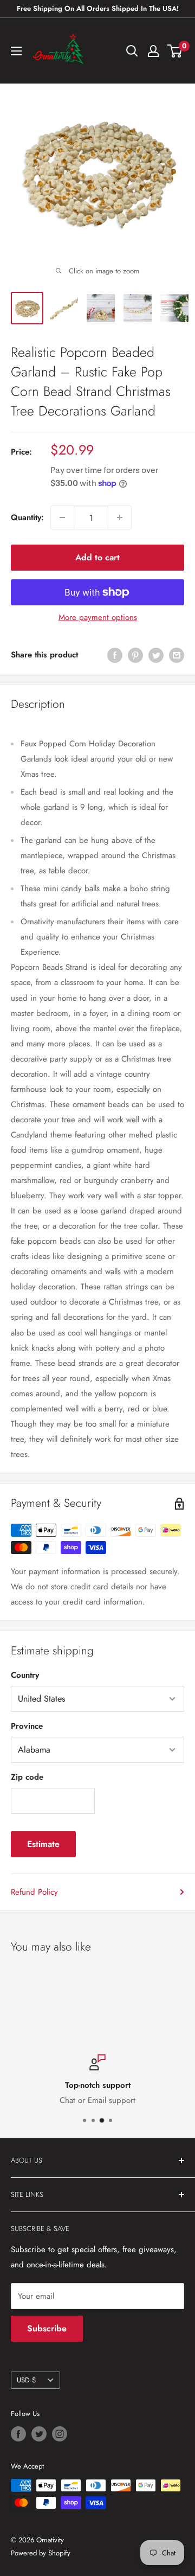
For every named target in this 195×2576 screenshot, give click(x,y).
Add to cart (97, 557)
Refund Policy (34, 1892)
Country (25, 1675)
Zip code (27, 1777)
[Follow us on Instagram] (60, 2434)
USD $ (26, 2380)
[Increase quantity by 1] (120, 517)
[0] (175, 51)
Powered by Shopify (41, 2553)
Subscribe (47, 2328)
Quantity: (27, 517)
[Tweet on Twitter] (156, 655)
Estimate (43, 1844)
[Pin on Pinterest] (135, 655)
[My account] (153, 51)
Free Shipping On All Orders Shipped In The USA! (98, 8)
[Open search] (132, 51)
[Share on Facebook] (115, 655)
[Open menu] (16, 51)
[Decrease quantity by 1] (62, 517)
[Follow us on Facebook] (18, 2434)
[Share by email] (177, 655)
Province (27, 1726)
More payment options (98, 617)
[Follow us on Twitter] (39, 2434)
